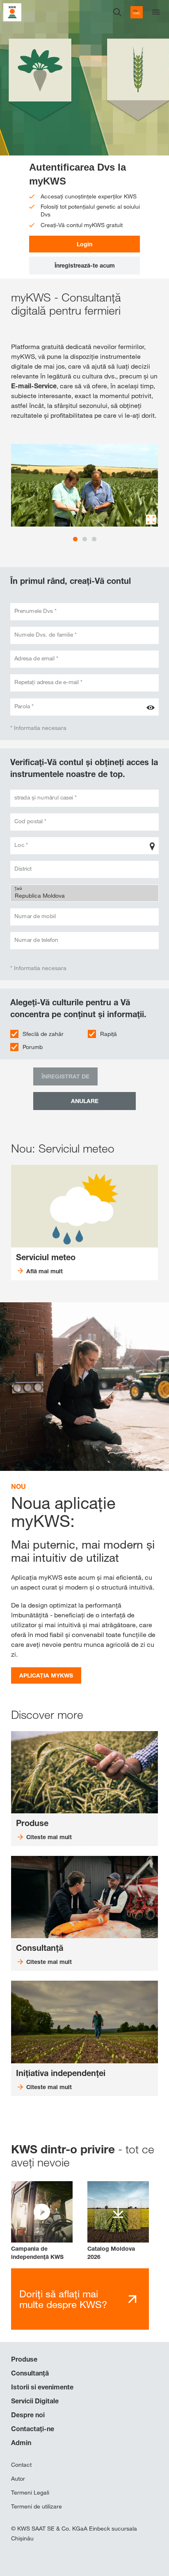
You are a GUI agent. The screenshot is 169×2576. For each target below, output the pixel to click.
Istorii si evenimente (42, 2387)
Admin (21, 2443)
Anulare (85, 1101)
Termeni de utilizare (37, 2506)
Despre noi (28, 2415)
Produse (24, 2359)
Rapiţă (108, 1034)
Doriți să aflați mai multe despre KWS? (63, 2299)
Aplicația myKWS (46, 1675)
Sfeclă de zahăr (43, 1034)
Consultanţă (30, 2373)
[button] (42, 2221)
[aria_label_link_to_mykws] (137, 12)
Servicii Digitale (35, 2401)
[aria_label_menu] (156, 12)
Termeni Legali (30, 2493)
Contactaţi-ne (33, 2429)
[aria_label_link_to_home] (12, 12)
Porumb (33, 1047)
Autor (18, 2479)
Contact (21, 2465)
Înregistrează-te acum (85, 265)
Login (84, 244)
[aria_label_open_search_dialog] (117, 12)
